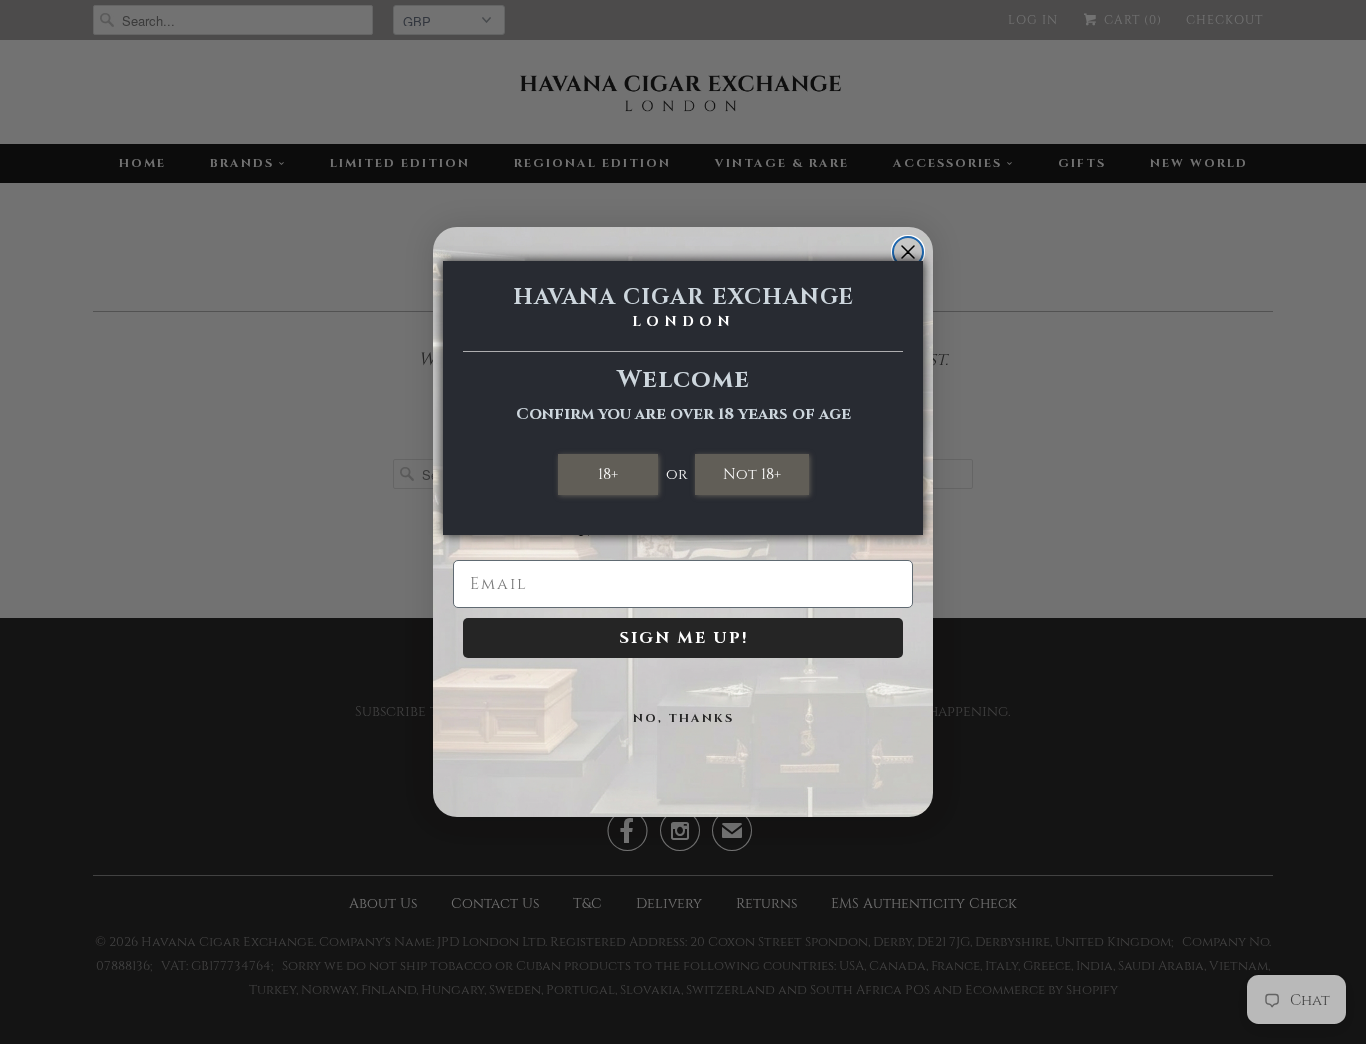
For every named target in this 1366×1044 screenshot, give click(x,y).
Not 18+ (752, 474)
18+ (608, 474)
